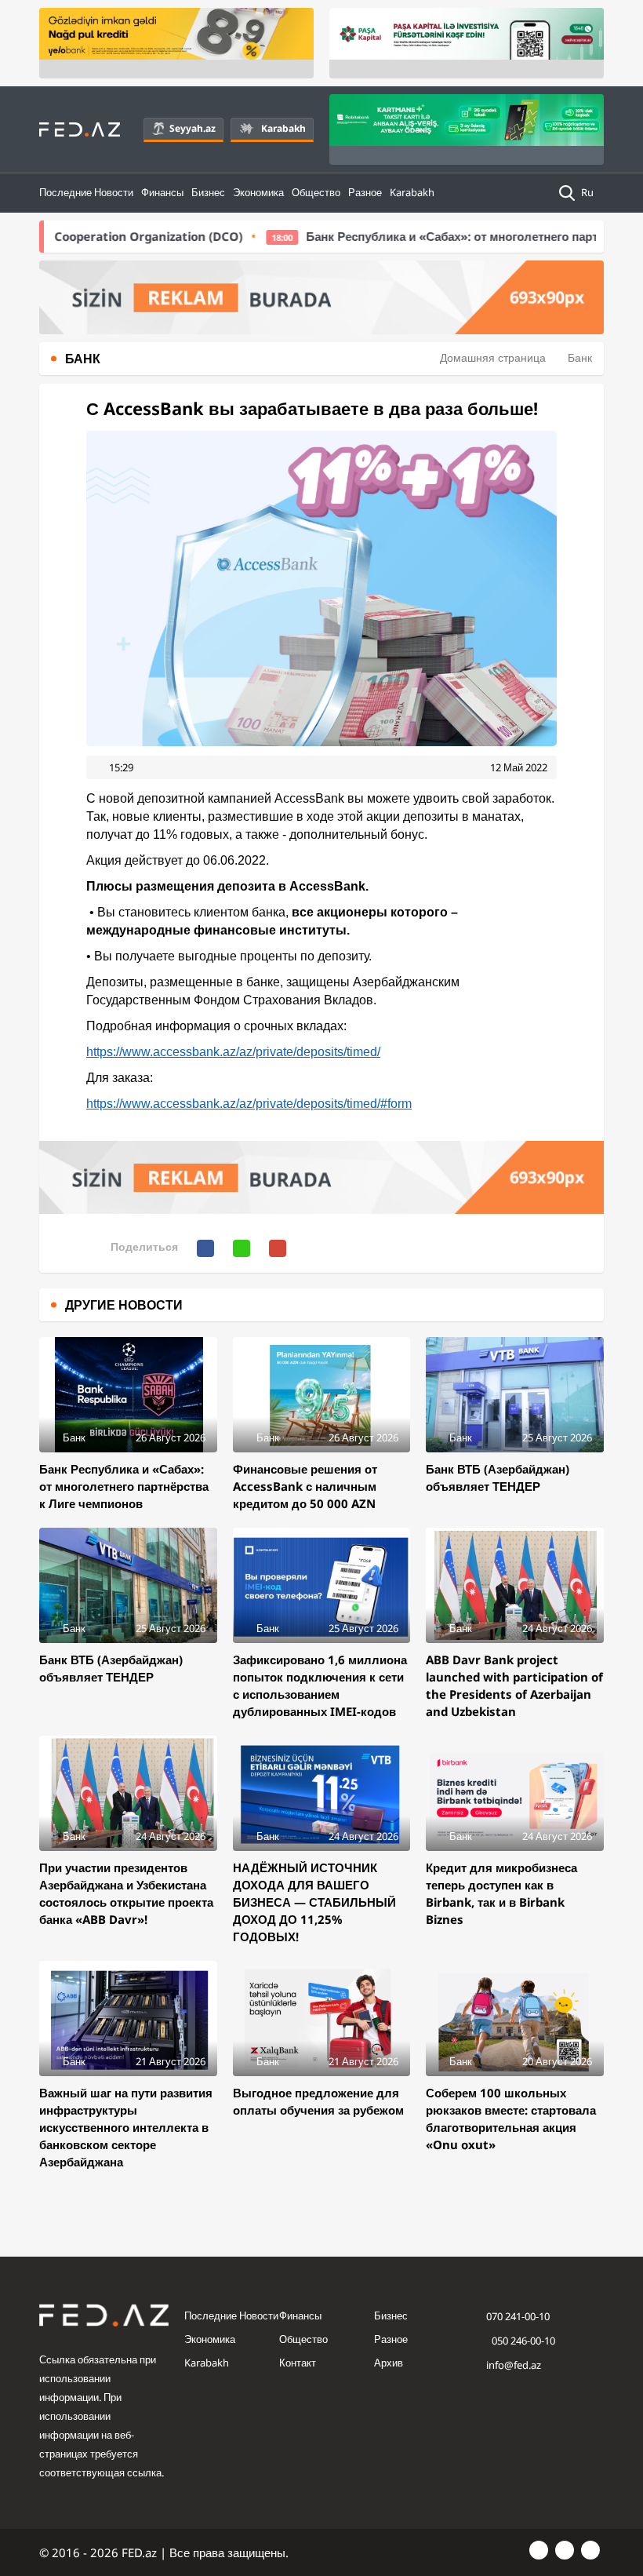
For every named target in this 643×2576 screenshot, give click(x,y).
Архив (389, 2363)
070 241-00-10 (518, 2316)
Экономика (258, 192)
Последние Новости (86, 192)
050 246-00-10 (522, 2341)
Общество (316, 192)
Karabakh (283, 128)
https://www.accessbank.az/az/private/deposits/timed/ (233, 1052)
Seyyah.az (193, 128)
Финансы (162, 192)
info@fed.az (514, 2365)
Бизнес (208, 192)
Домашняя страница (493, 357)
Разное (365, 192)
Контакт (298, 2363)
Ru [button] (589, 192)
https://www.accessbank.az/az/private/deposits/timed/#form (249, 1104)
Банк (580, 357)
